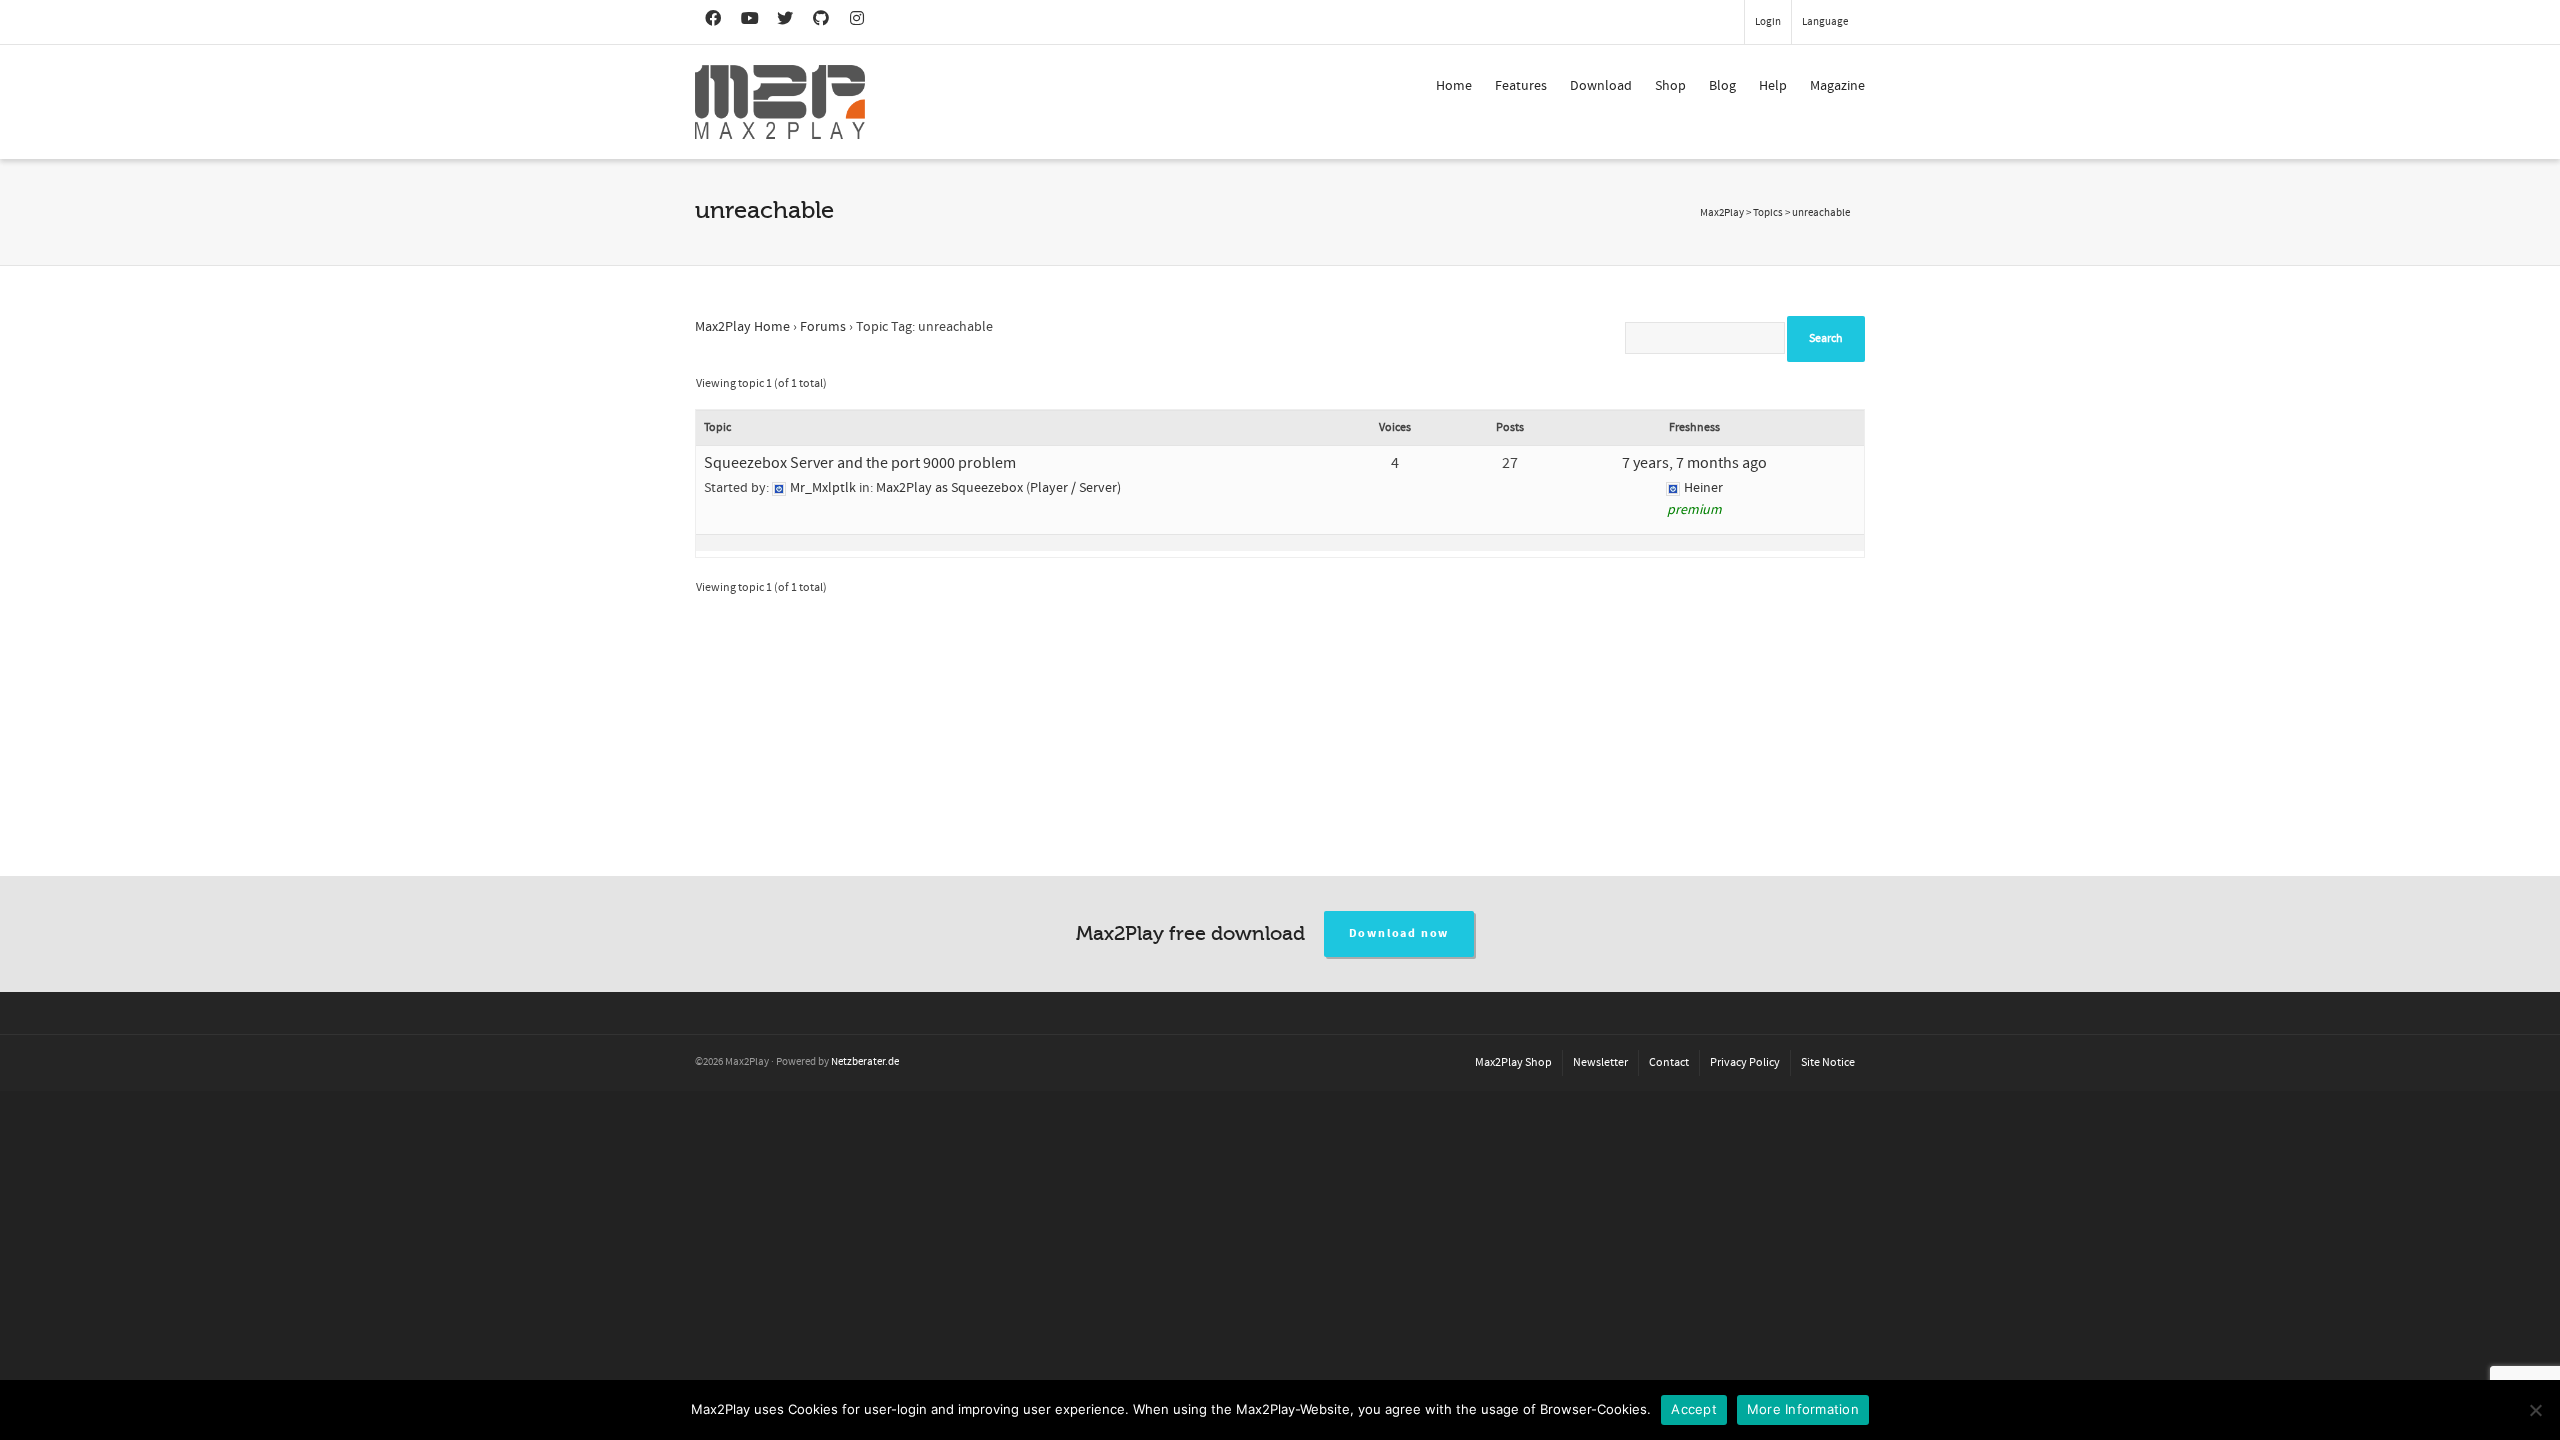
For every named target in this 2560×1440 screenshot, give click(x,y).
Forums (823, 327)
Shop (1670, 86)
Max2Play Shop (1513, 1062)
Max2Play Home (742, 327)
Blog (1722, 86)
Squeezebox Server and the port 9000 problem (860, 463)
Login (1768, 22)
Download (1601, 86)
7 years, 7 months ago (1694, 463)
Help (1773, 86)
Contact (1669, 1062)
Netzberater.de (865, 1062)
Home (1454, 86)
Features (1521, 86)
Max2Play (1722, 213)
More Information (1803, 1409)
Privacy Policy (1745, 1062)
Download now (1399, 933)
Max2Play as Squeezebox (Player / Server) (998, 488)
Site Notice (1828, 1062)
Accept (1694, 1409)
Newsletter (1600, 1062)
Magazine (1837, 86)
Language (1825, 22)
